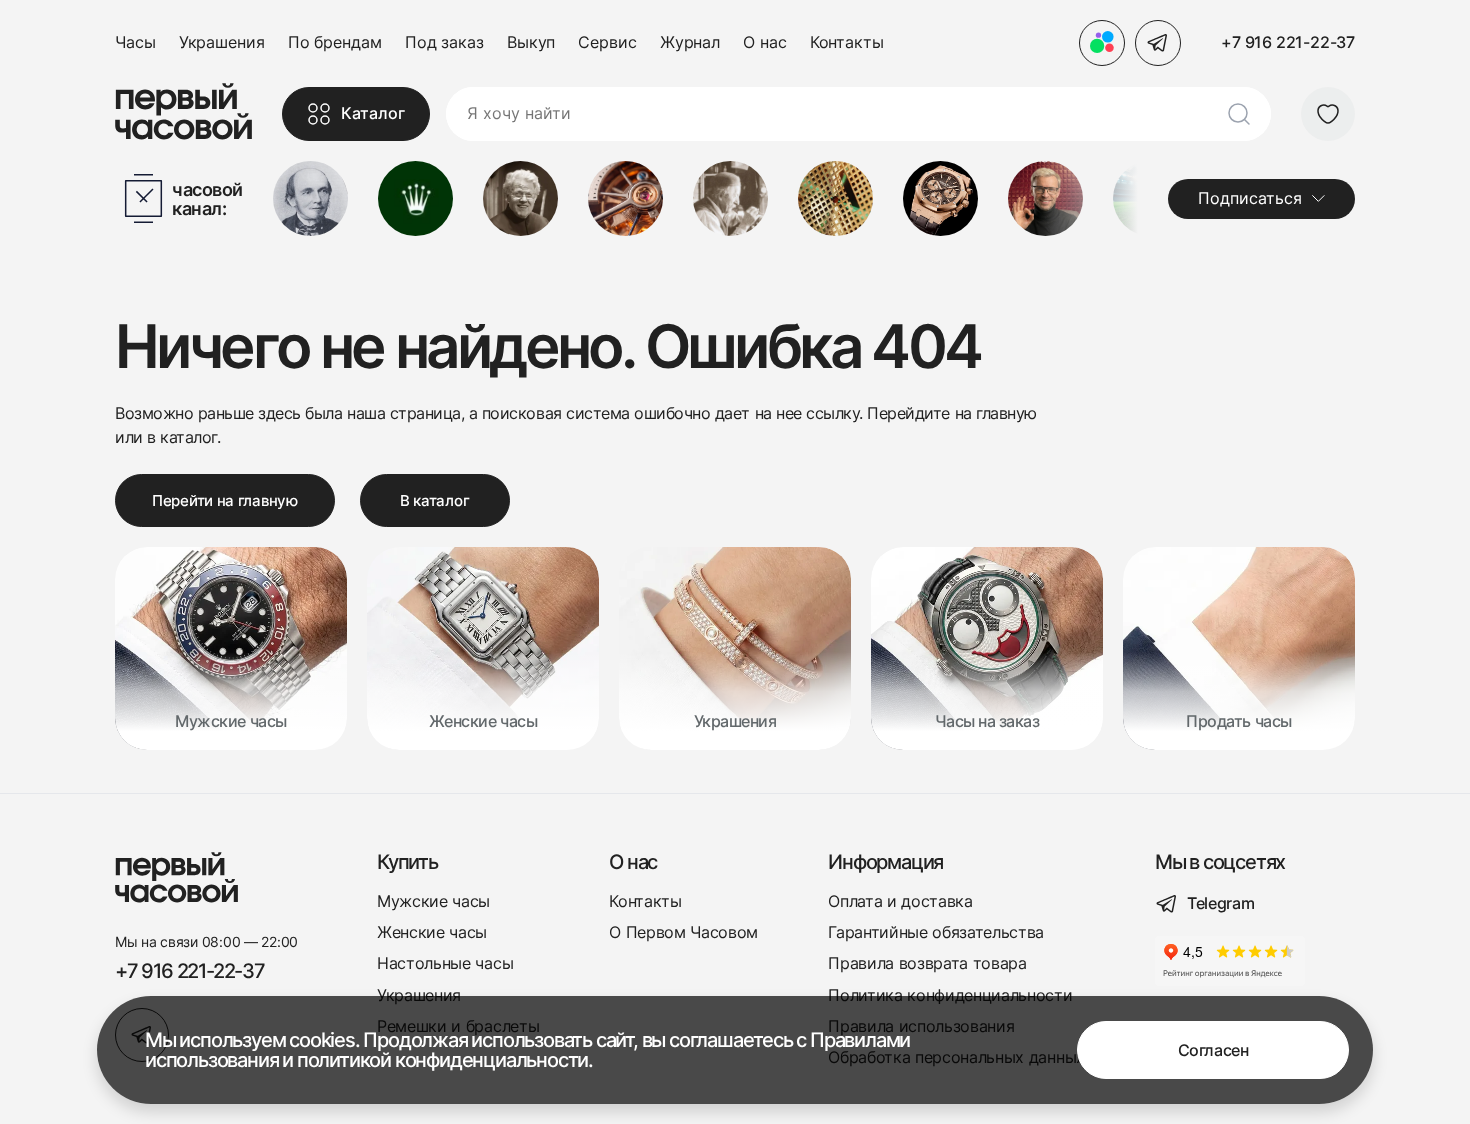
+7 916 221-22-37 (1288, 42)
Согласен (1213, 1050)
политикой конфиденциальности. (445, 1060)
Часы (135, 42)
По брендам (335, 42)
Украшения (222, 42)
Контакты (847, 42)
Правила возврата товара (927, 963)
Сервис (607, 42)
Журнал (690, 42)
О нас (765, 42)
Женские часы (432, 932)
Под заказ (444, 42)
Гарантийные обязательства (936, 932)
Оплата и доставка (900, 901)
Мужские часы (433, 901)
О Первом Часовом (683, 932)
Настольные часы (445, 963)
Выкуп (531, 42)
